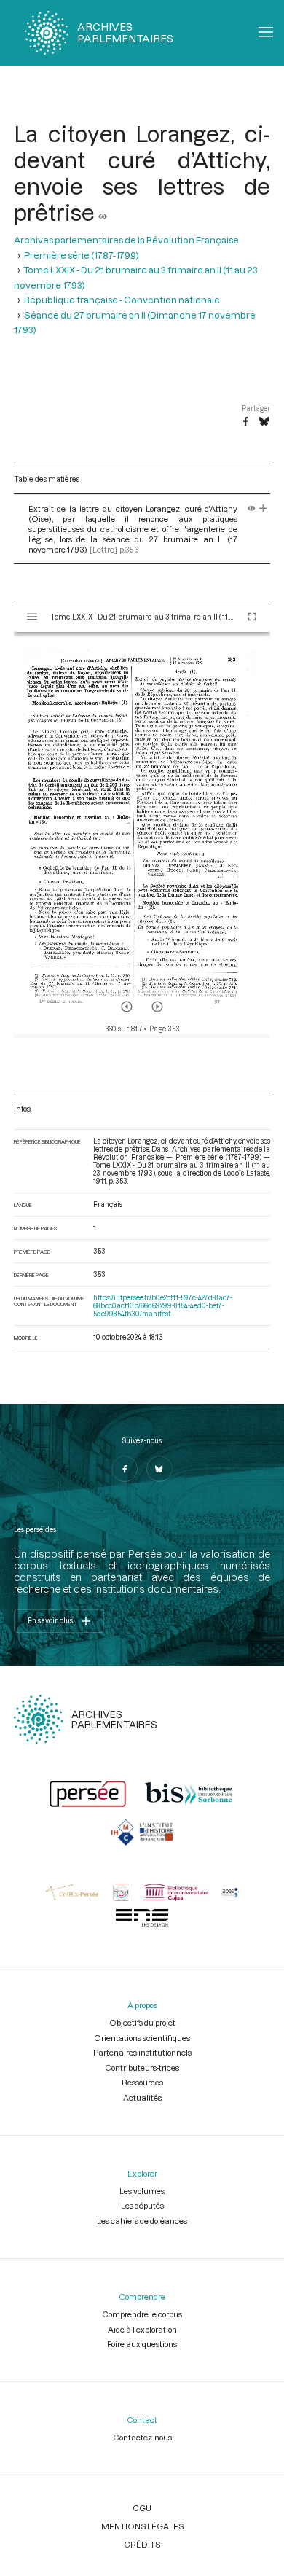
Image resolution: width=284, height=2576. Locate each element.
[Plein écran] (252, 617)
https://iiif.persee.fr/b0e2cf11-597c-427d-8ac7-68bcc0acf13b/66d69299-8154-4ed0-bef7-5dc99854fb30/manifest (163, 1306)
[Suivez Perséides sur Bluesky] (159, 1469)
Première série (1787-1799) (82, 255)
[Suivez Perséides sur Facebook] (125, 1469)
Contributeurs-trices (142, 2068)
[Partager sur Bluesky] (264, 422)
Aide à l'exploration (142, 2329)
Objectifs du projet (142, 2022)
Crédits (142, 2544)
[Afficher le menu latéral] (32, 617)
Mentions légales (142, 2526)
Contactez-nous (142, 2437)
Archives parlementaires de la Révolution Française (126, 240)
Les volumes (142, 2191)
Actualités (142, 2097)
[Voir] (103, 212)
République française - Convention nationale (122, 300)
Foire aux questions (142, 2344)
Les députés (142, 2205)
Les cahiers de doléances (142, 2221)
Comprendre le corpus (142, 2314)
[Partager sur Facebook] (245, 422)
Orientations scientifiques (142, 2038)
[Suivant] (157, 1007)
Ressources (142, 2082)
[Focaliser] (263, 508)
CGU (142, 2508)
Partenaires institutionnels (142, 2052)
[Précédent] (127, 1007)
